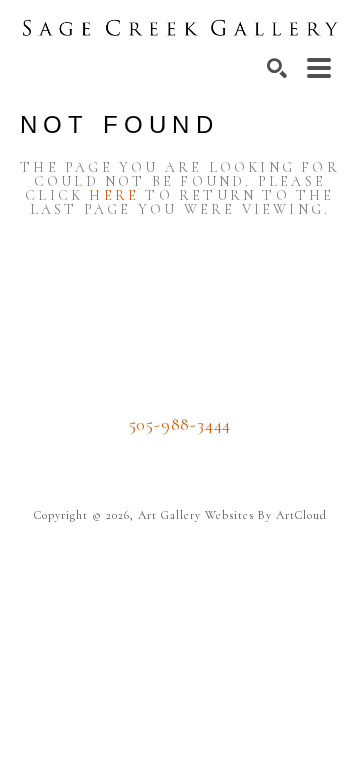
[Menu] (319, 68)
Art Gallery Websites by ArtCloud (232, 515)
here (114, 195)
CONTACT (180, 454)
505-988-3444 (180, 424)
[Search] (277, 68)
